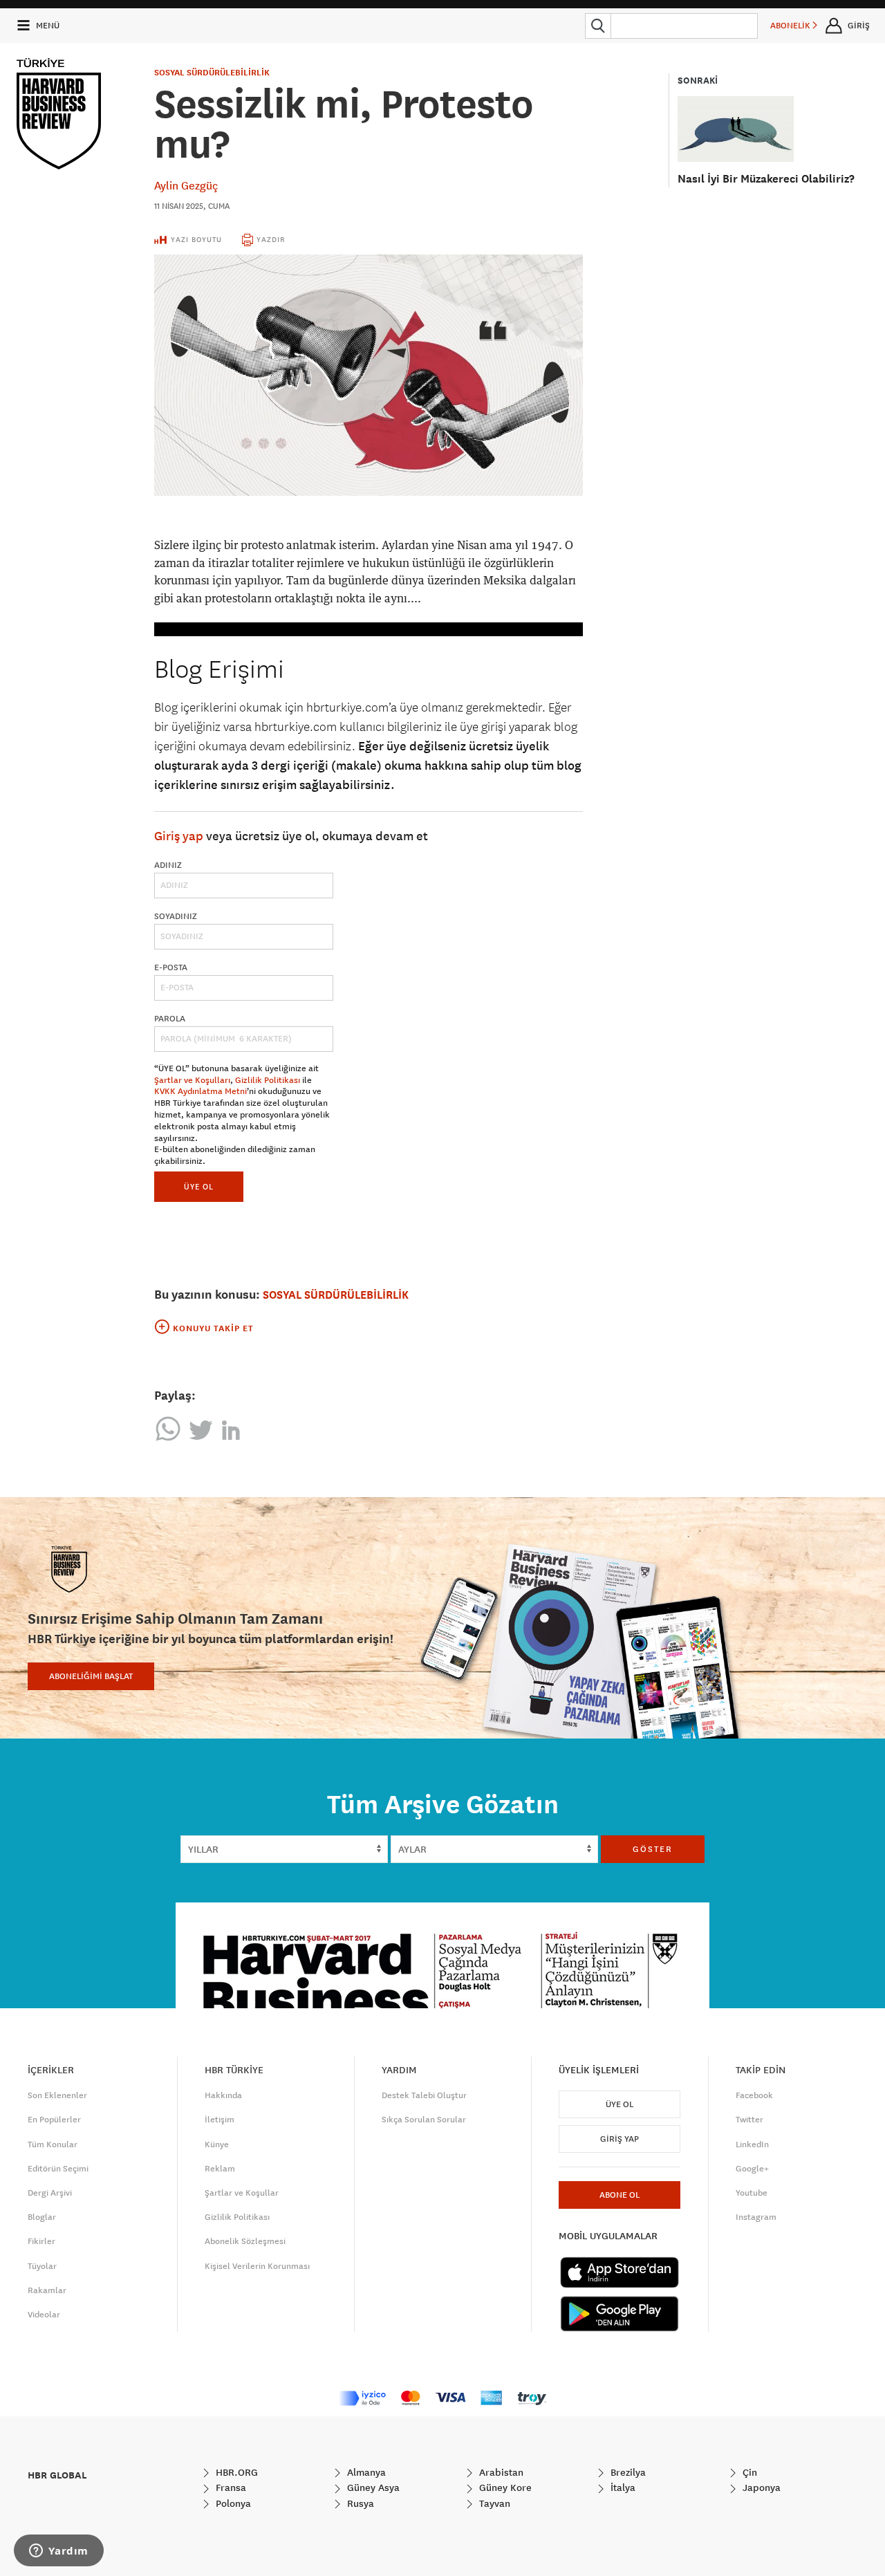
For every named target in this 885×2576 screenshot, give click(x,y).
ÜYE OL (199, 1186)
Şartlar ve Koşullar (242, 2193)
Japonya (760, 2487)
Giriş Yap (619, 2139)
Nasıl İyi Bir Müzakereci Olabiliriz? (766, 179)
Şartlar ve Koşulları (192, 1080)
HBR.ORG (235, 2472)
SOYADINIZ (176, 916)
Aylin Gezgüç (186, 185)
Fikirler (41, 2241)
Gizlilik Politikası (268, 1080)
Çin (748, 2472)
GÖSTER (653, 1849)
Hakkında (223, 2095)
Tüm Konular (53, 2144)
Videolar (44, 2315)
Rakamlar (47, 2290)
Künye (217, 2144)
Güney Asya (372, 2487)
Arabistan (500, 2472)
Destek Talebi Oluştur (424, 2095)
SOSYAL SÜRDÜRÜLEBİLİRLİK (212, 73)
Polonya (232, 2503)
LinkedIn (752, 2144)
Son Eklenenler (57, 2095)
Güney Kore (504, 2487)
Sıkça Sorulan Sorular (424, 2120)
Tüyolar (42, 2266)
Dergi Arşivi (50, 2193)
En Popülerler (54, 2120)
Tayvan (493, 2503)
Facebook (754, 2095)
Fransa (230, 2487)
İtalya (622, 2487)
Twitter (749, 2120)
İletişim (220, 2120)
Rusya (359, 2503)
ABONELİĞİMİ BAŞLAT (91, 1676)
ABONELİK (791, 26)
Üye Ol (619, 2104)
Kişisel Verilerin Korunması (257, 2266)
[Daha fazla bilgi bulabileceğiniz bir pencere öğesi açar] (59, 2552)
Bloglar (42, 2217)
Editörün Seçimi (58, 2169)
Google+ (752, 2169)
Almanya (365, 2472)
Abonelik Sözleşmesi (245, 2241)
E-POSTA (171, 967)
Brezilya (627, 2472)
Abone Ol (619, 2195)
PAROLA (170, 1019)
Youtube (752, 2193)
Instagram (756, 2217)
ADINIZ (168, 865)
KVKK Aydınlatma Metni (201, 1091)
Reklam (220, 2169)
